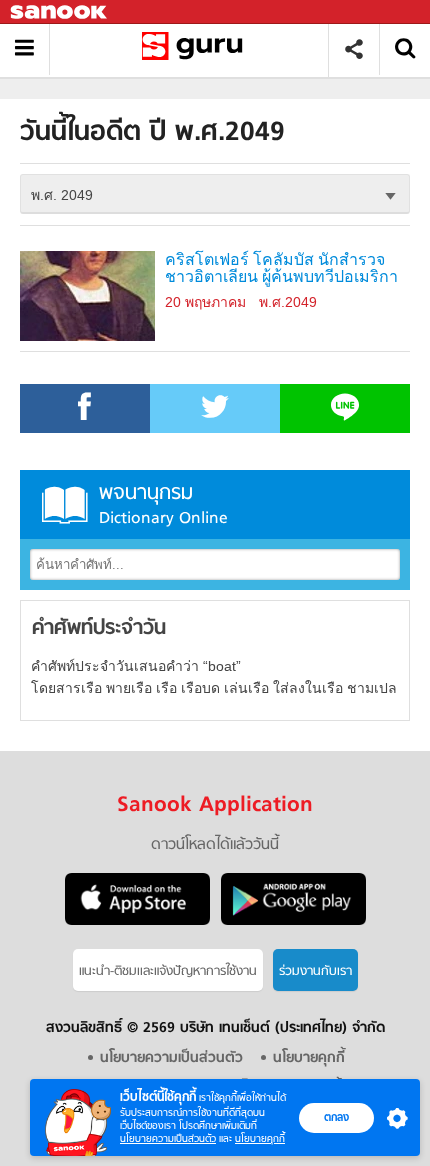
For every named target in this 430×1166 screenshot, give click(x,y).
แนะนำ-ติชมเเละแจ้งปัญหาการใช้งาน (168, 971)
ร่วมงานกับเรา (315, 971)
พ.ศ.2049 (288, 302)
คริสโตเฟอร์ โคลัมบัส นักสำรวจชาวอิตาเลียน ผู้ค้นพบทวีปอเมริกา (281, 268)
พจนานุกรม (163, 504)
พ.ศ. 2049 (62, 195)
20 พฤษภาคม (205, 302)
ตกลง (336, 1117)
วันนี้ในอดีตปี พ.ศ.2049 (196, 49)
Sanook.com (60, 12)
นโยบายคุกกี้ (260, 1138)
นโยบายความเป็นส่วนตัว (168, 1138)
